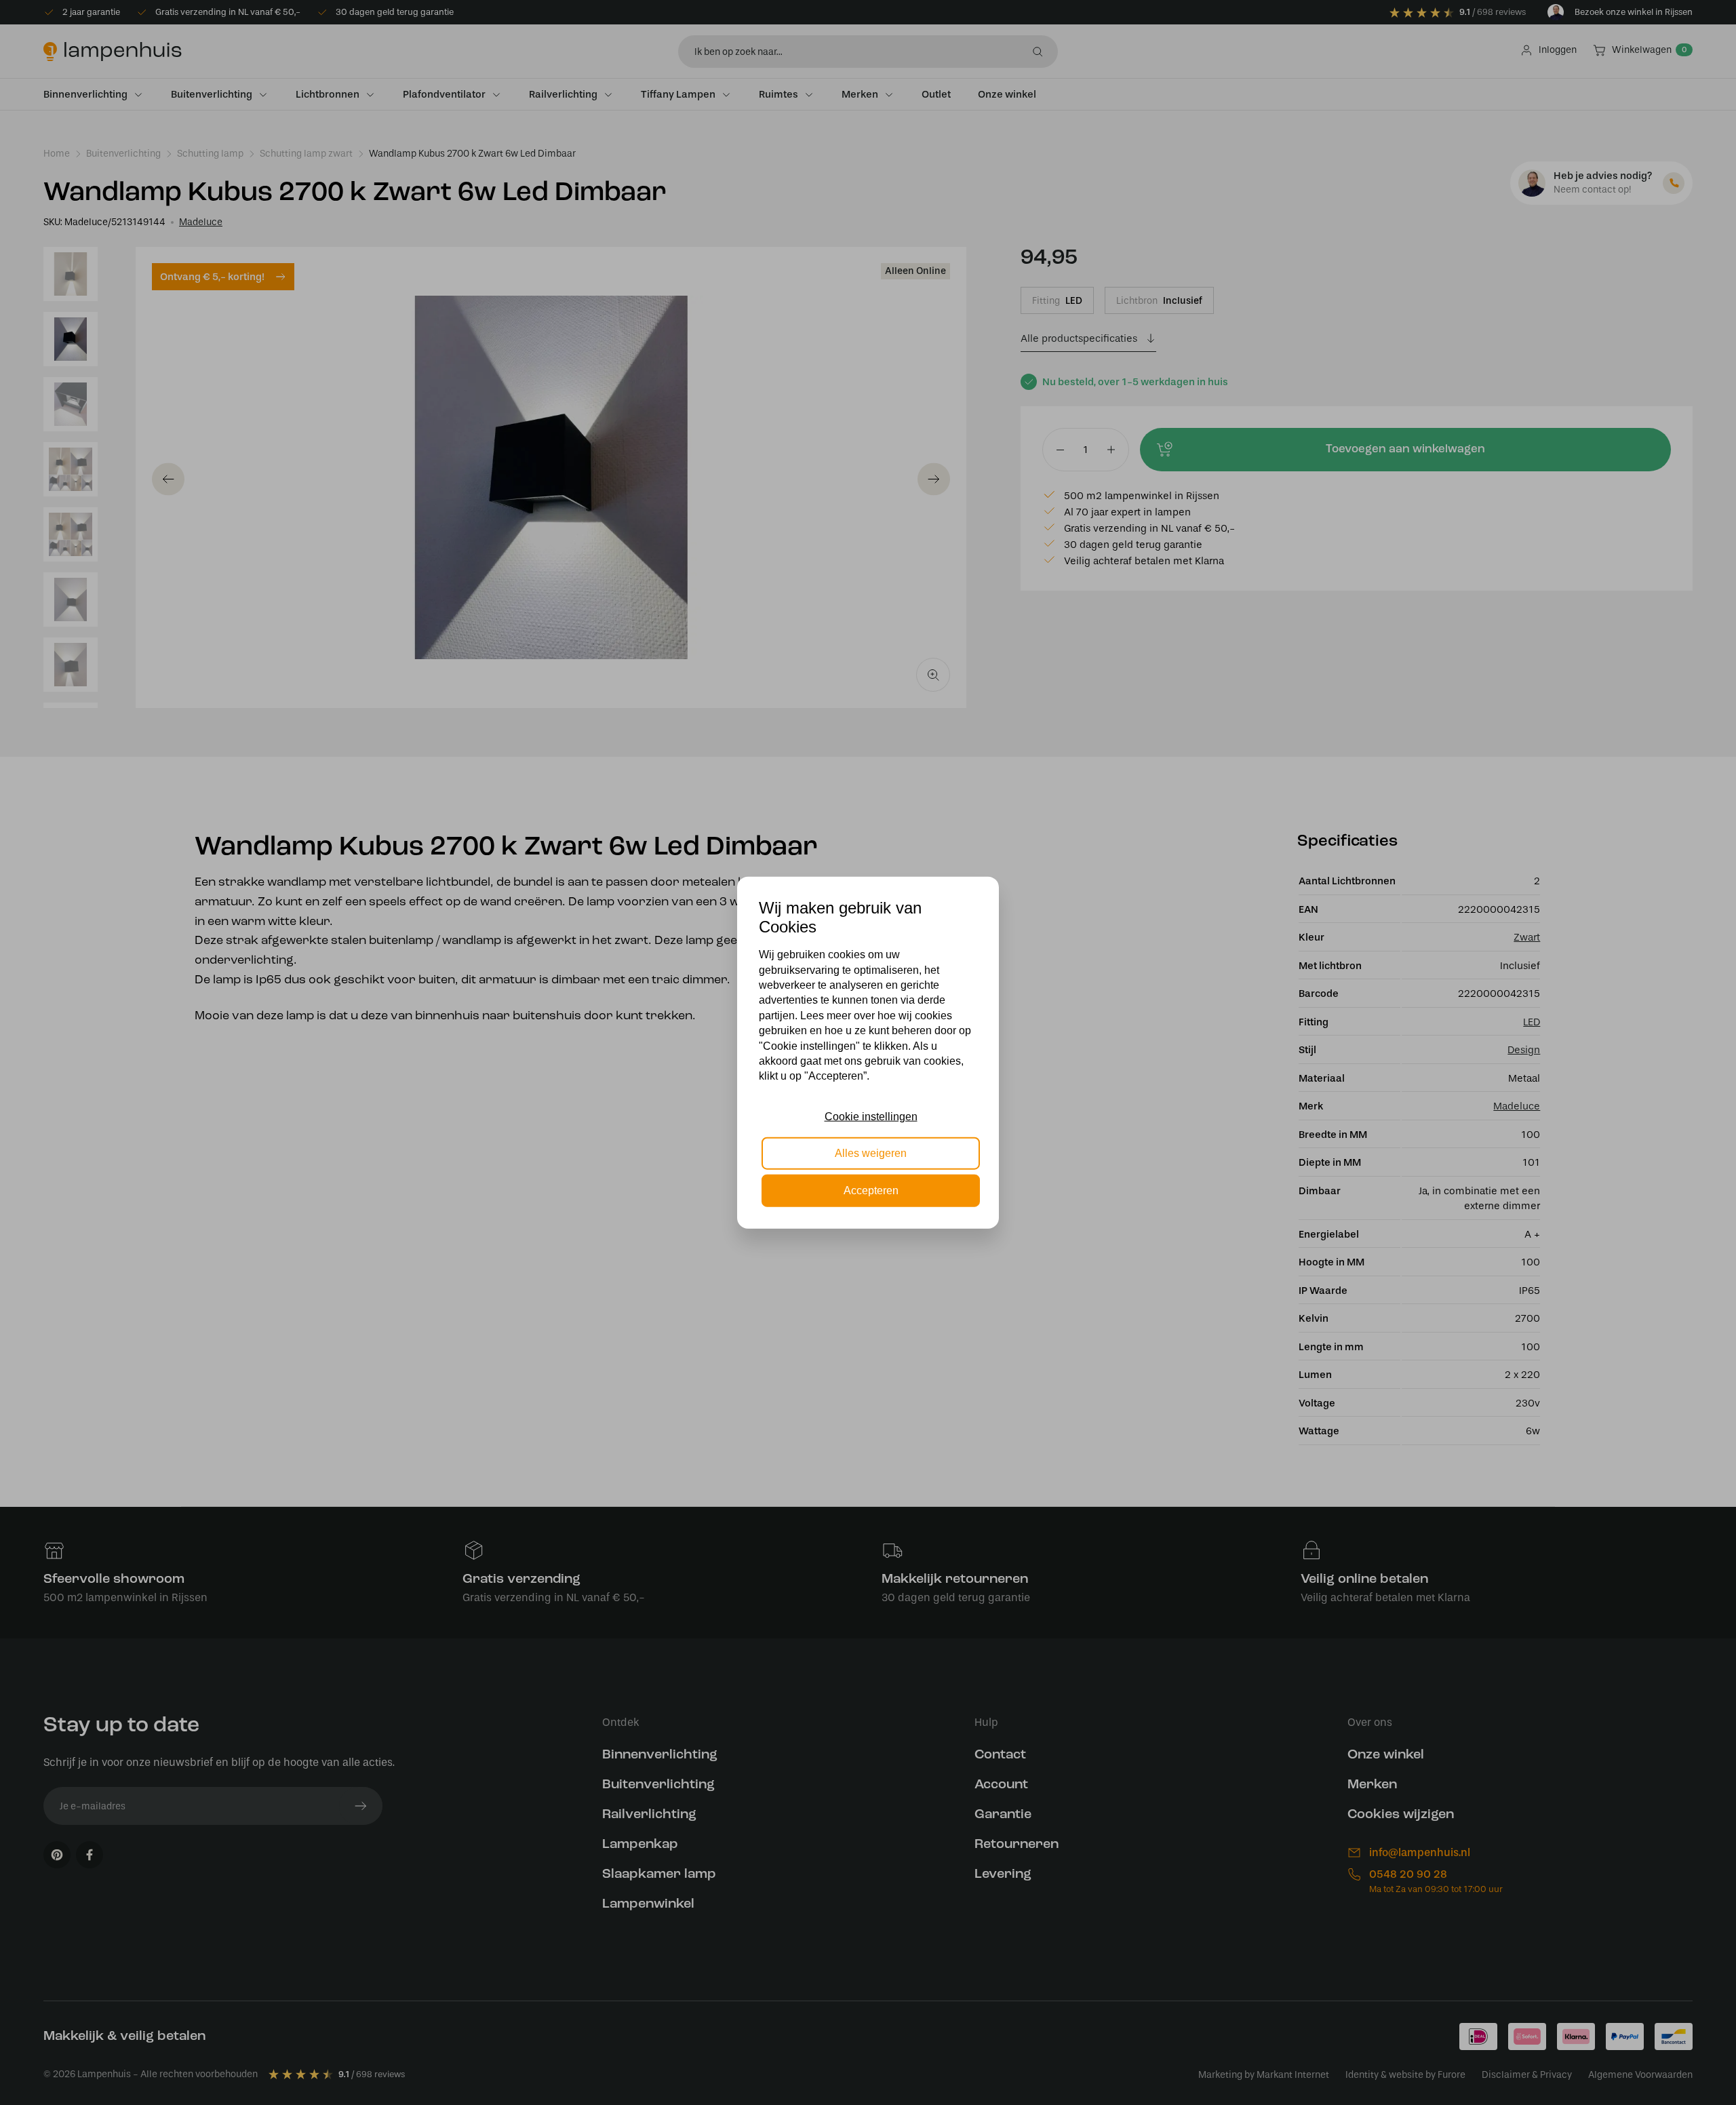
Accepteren (871, 1190)
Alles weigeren (871, 1153)
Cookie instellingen (871, 1117)
